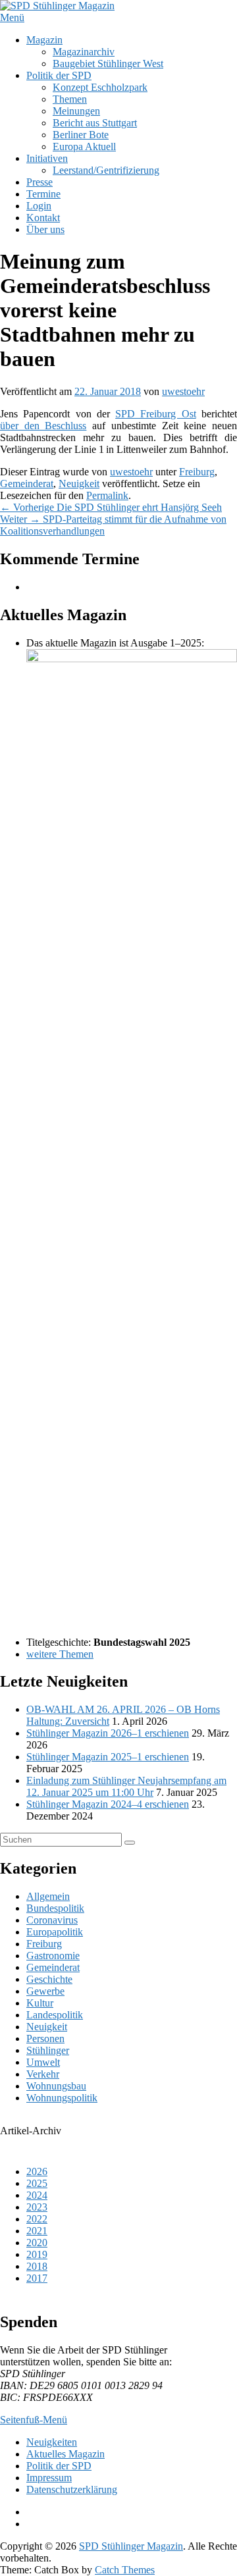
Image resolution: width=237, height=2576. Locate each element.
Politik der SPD (59, 75)
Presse (39, 182)
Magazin (44, 40)
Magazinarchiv (84, 52)
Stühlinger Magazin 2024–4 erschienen (108, 1804)
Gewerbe (45, 1991)
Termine (43, 194)
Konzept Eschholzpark (100, 87)
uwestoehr (183, 391)
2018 (37, 2266)
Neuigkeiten (52, 2442)
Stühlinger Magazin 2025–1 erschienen (108, 1757)
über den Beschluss (43, 426)
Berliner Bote (81, 135)
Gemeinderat (27, 484)
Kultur (40, 2003)
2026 (37, 2171)
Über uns (45, 229)
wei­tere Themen (60, 1654)
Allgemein (48, 1896)
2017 (37, 2278)
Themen (70, 99)
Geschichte (49, 1979)
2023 (37, 2207)
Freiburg (197, 472)
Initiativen (47, 158)
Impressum (49, 2478)
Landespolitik (55, 2015)
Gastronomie (53, 1956)
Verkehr (43, 2074)
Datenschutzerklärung (72, 2489)
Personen (45, 2038)
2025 (37, 2183)
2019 (37, 2254)
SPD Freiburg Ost (156, 414)
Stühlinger (48, 2050)
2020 (37, 2243)
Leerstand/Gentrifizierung (106, 170)
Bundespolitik (55, 1908)
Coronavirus (52, 1920)
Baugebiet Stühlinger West (108, 64)
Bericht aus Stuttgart (95, 123)
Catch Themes (125, 2570)
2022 (37, 2219)
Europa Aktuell (84, 146)
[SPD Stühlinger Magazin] (57, 6)
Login (39, 206)
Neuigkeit (79, 484)
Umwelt (43, 2062)
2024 (37, 2195)
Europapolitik (55, 1932)
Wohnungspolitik (62, 2098)
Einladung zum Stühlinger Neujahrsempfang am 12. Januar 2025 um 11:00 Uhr (126, 1786)
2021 (37, 2231)
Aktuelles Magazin (66, 2454)
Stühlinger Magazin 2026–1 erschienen (108, 1733)
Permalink (107, 495)
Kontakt (43, 218)
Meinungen (76, 111)
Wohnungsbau (56, 2086)
